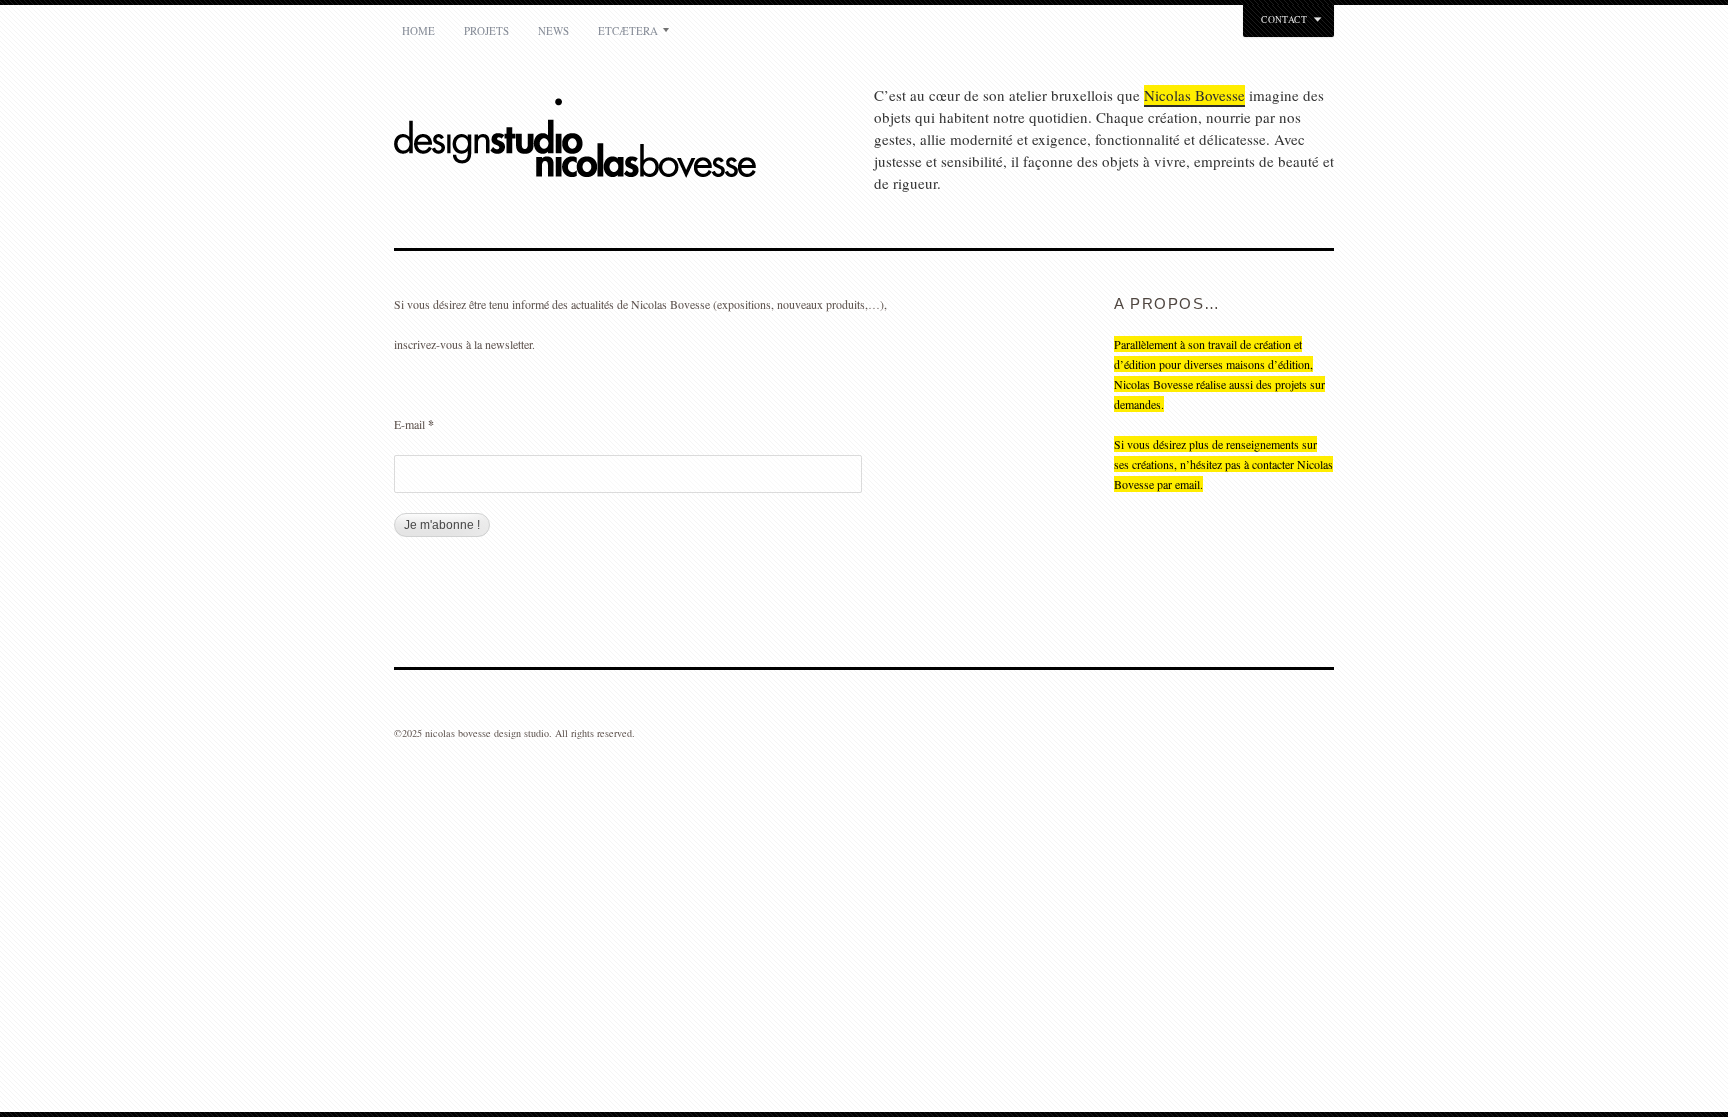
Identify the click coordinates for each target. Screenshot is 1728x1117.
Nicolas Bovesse (1194, 95)
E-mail (414, 424)
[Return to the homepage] (634, 140)
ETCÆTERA (628, 30)
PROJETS (486, 30)
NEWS (553, 30)
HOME (418, 30)
